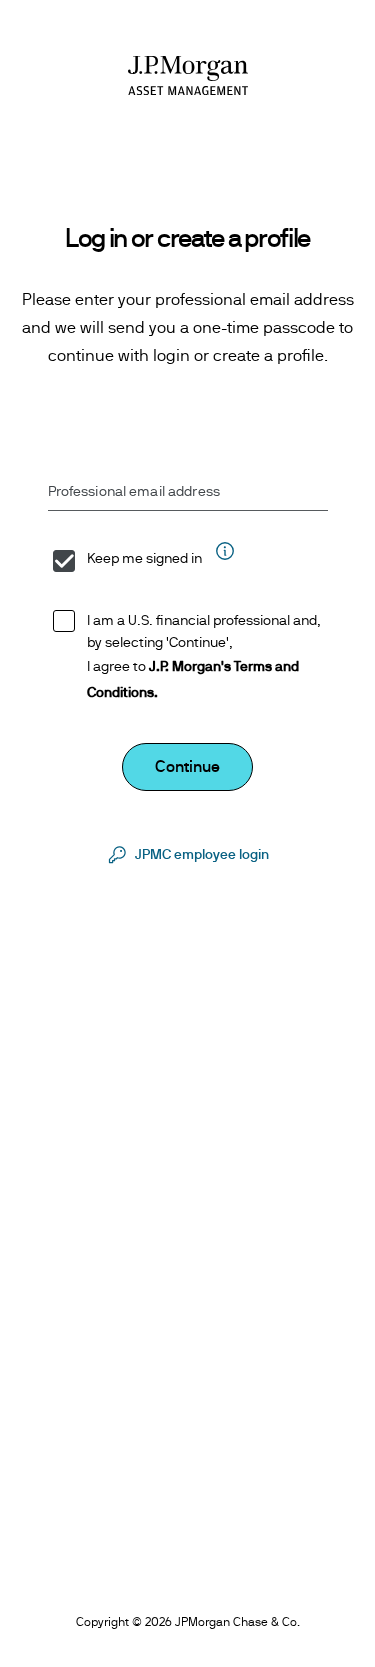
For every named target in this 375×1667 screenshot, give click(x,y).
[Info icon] (224, 560)
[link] (187, 855)
